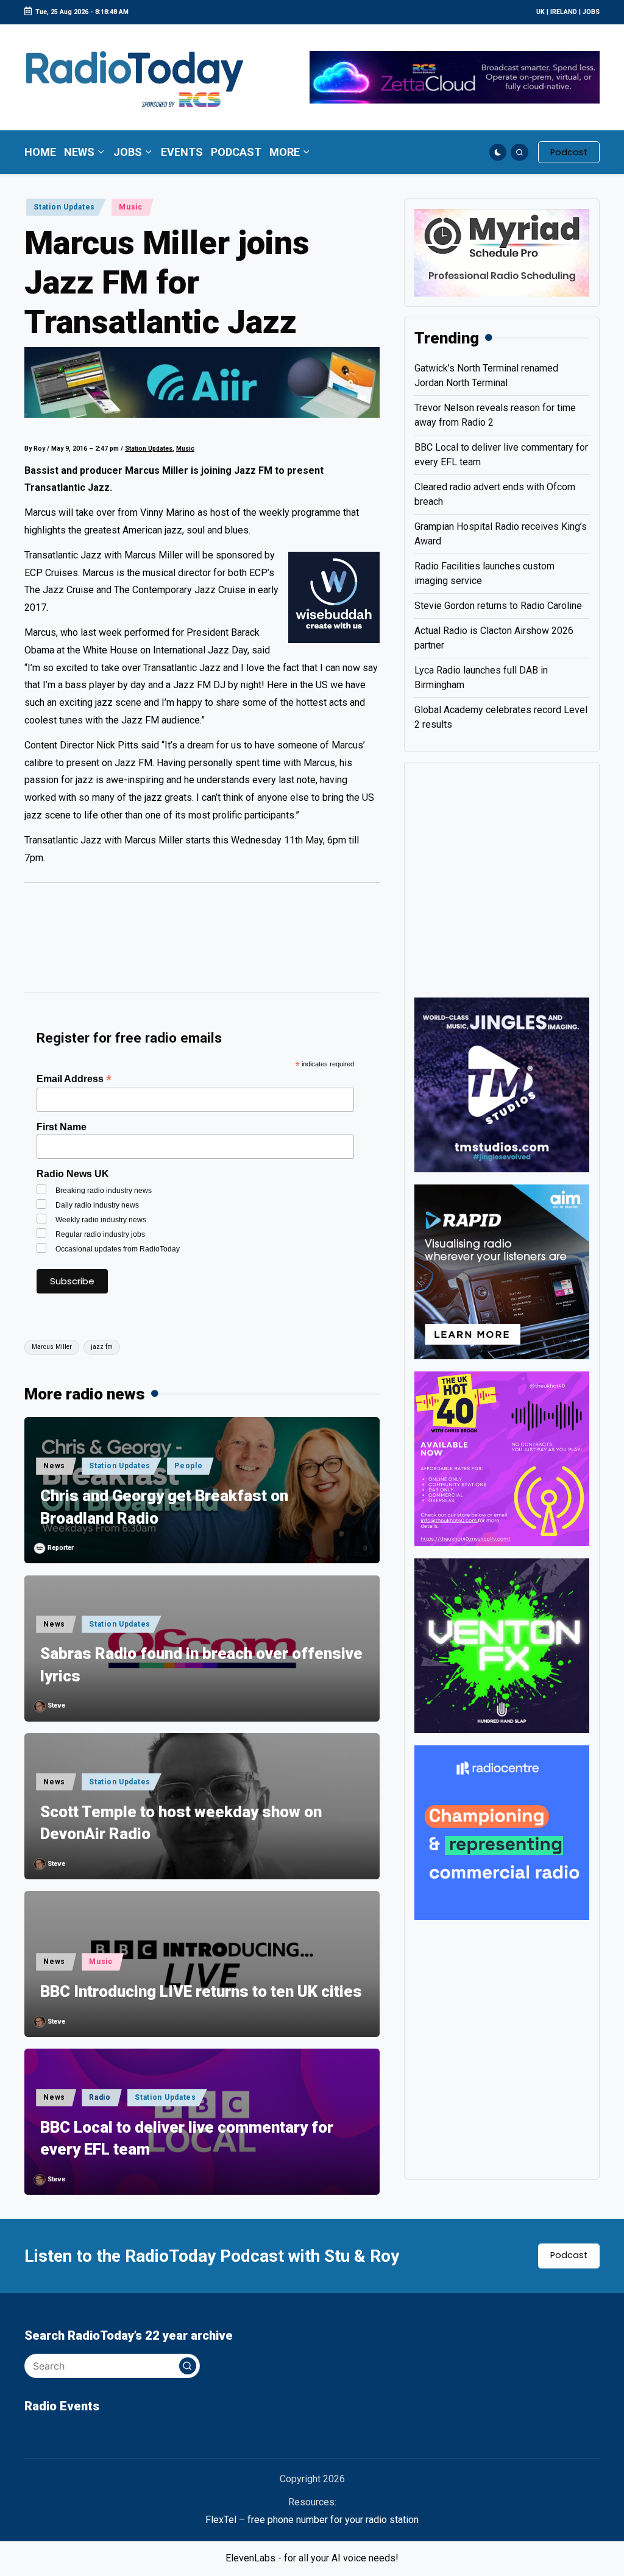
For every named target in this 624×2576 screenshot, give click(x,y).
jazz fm (102, 1347)
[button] (569, 152)
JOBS (591, 12)
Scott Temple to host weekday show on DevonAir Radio (181, 1823)
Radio (100, 2097)
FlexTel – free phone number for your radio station (312, 2520)
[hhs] (502, 1645)
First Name (62, 1127)
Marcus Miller (52, 1347)
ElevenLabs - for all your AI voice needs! (312, 2558)
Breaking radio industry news (104, 1191)
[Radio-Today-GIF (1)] (502, 1832)
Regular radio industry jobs (100, 1234)
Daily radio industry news (97, 1205)
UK (541, 12)
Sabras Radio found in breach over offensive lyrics (201, 1664)
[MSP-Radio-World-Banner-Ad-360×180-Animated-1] (502, 252)
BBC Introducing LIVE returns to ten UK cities (201, 1991)
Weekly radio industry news (101, 1220)
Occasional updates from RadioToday (118, 1249)
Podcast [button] (569, 2255)
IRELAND (564, 12)
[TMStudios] (502, 1084)
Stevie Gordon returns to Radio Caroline (498, 606)
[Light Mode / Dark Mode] (498, 153)
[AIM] (502, 1271)
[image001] (502, 1458)
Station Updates (64, 207)
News (54, 1466)
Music (131, 207)
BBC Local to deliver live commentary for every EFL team (187, 2138)
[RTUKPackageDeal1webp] (202, 383)
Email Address (74, 1079)
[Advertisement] (202, 943)
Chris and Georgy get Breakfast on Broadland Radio (164, 1507)
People (188, 1466)
